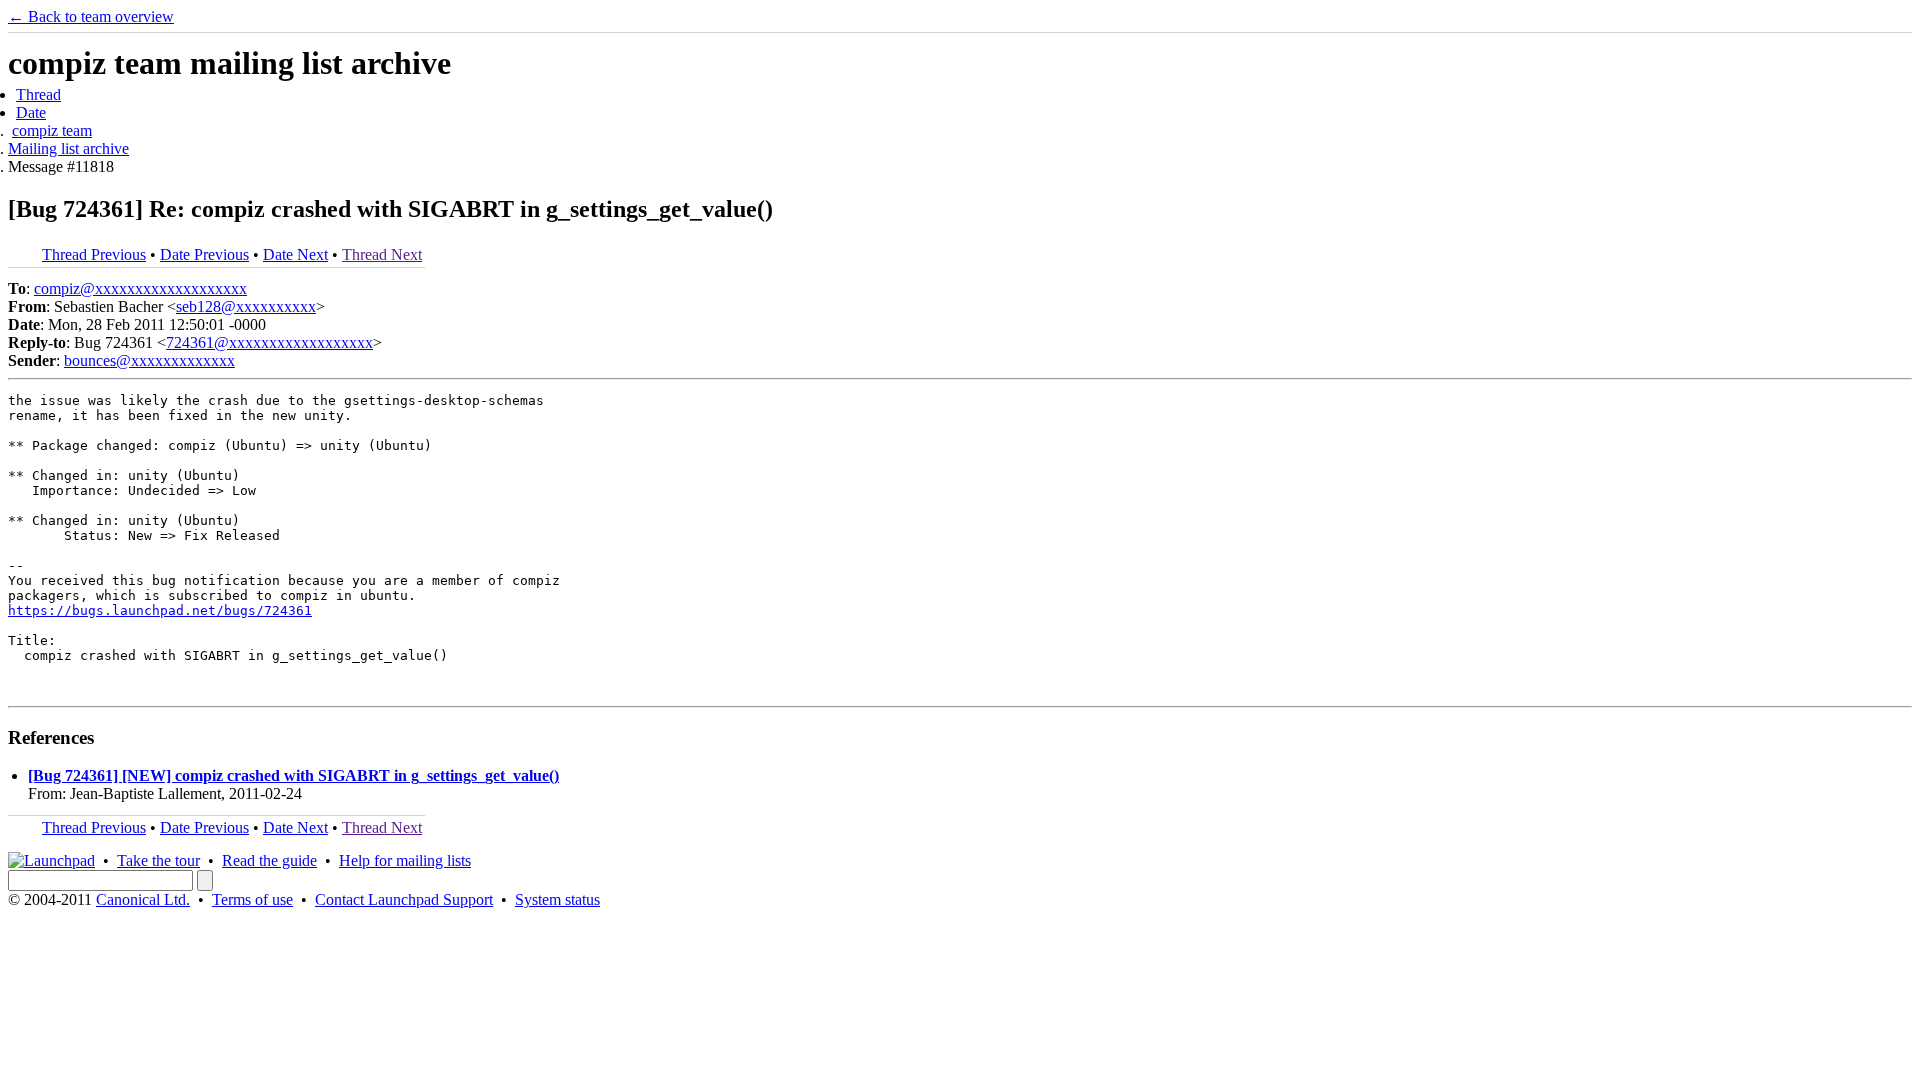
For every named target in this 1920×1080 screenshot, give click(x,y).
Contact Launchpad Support (404, 899)
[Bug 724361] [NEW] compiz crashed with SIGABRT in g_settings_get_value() (293, 775)
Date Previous (204, 254)
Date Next (295, 254)
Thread (38, 94)
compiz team (52, 130)
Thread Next (382, 254)
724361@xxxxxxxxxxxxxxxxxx (269, 342)
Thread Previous (94, 254)
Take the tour (158, 860)
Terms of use (252, 899)
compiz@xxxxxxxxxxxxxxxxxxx (140, 288)
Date (31, 112)
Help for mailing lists (405, 860)
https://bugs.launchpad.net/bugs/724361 (160, 610)
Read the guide (269, 860)
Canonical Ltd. (143, 899)
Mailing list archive (68, 148)
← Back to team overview (91, 16)
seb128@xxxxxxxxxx (246, 306)
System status (557, 899)
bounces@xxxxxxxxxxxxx (149, 360)
